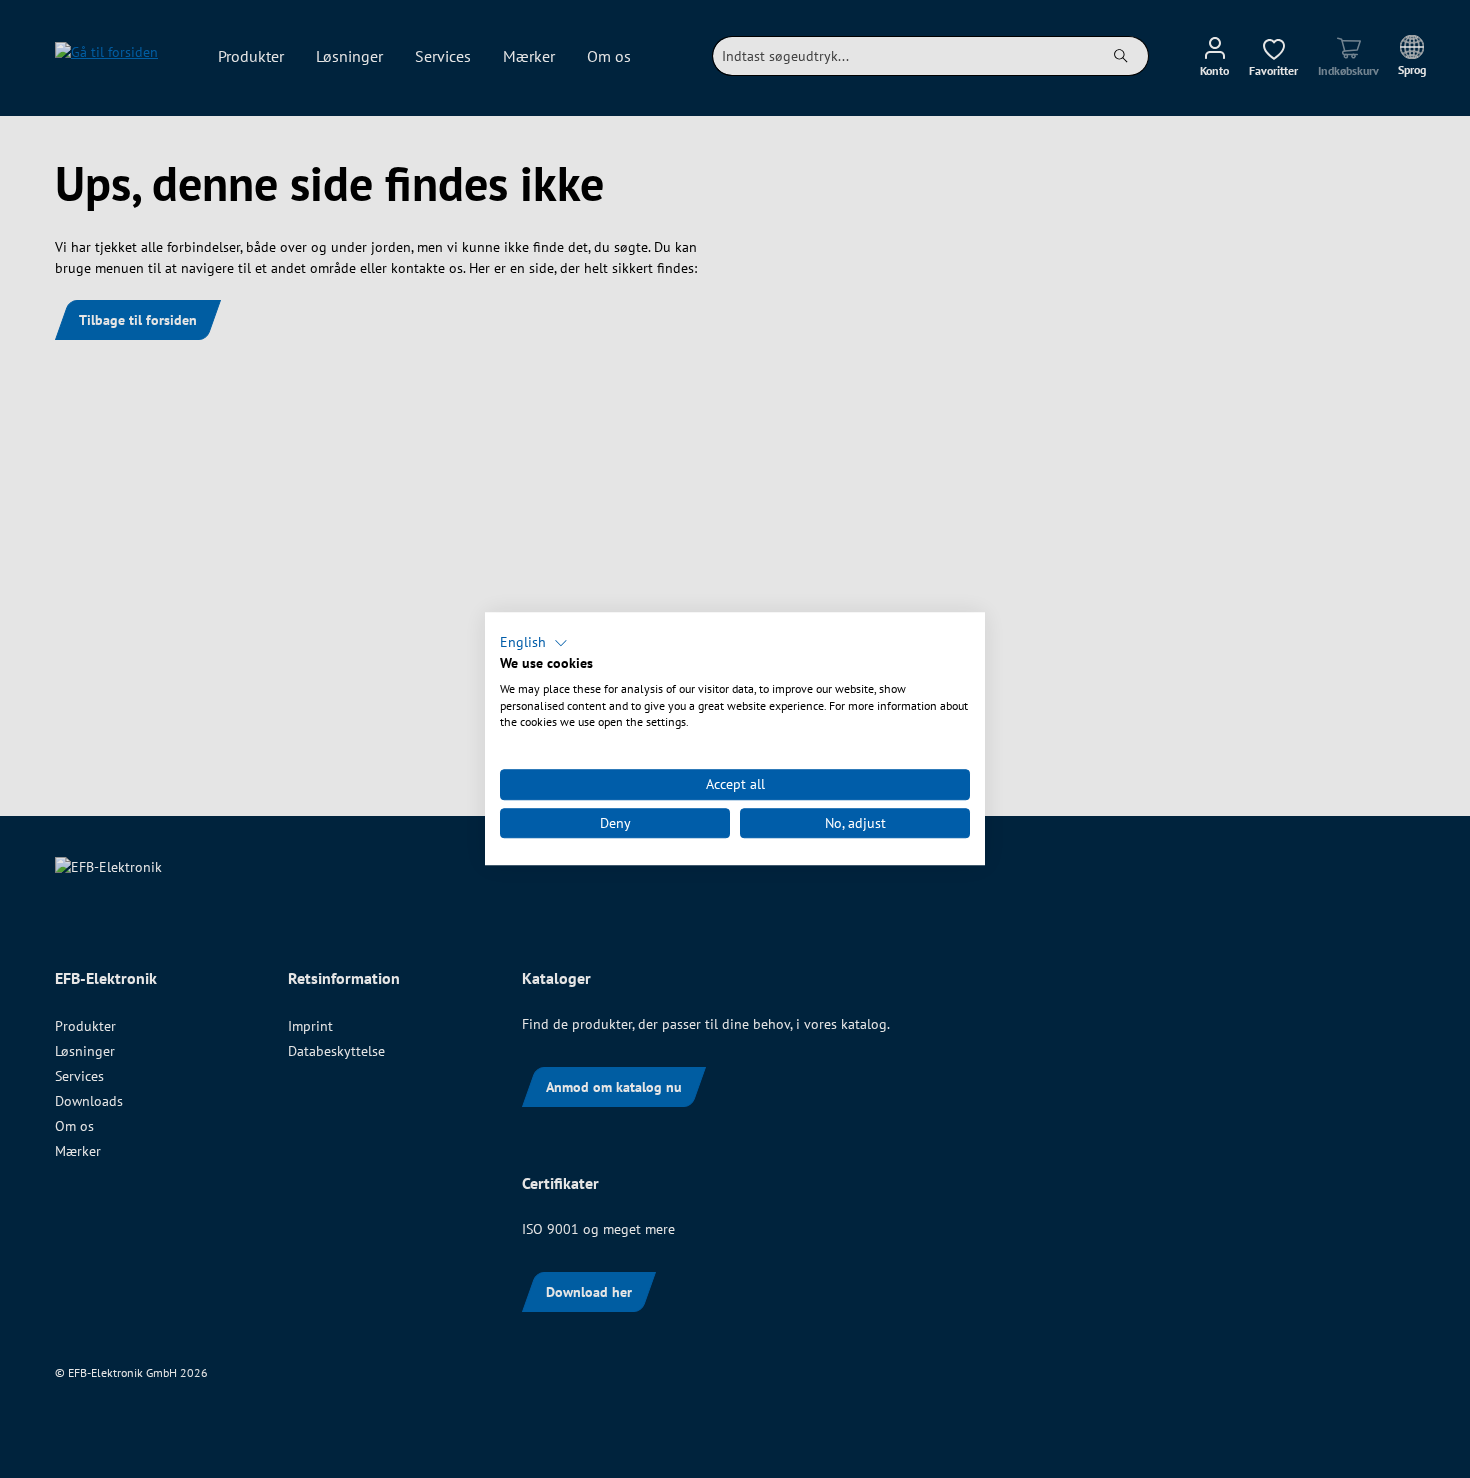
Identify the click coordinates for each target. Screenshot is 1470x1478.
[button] (534, 643)
